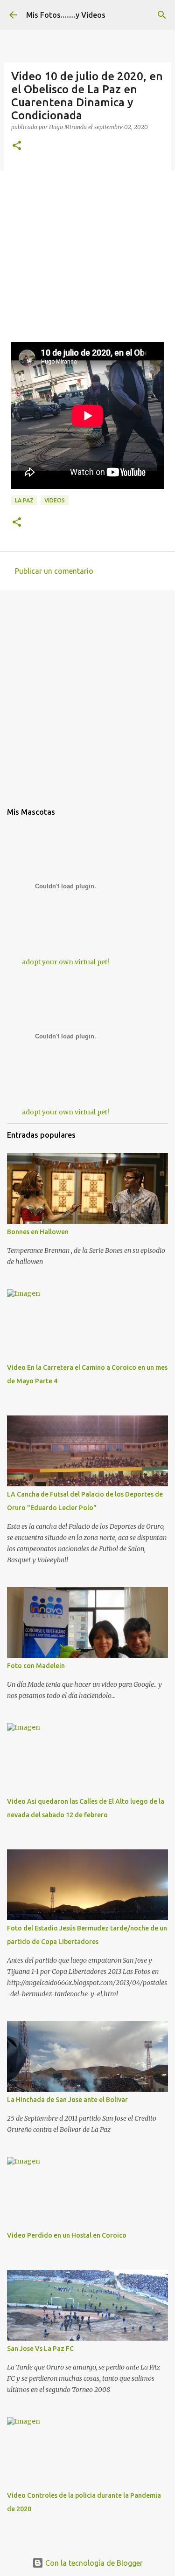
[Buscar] (162, 15)
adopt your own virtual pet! (66, 962)
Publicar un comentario (54, 571)
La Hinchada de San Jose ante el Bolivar (67, 2100)
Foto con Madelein (36, 1666)
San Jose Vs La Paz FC (40, 2349)
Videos (55, 500)
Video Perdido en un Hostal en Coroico (67, 2235)
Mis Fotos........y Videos (66, 15)
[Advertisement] (87, 255)
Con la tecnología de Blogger (93, 2563)
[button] (17, 146)
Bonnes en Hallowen (38, 1232)
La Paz (24, 500)
